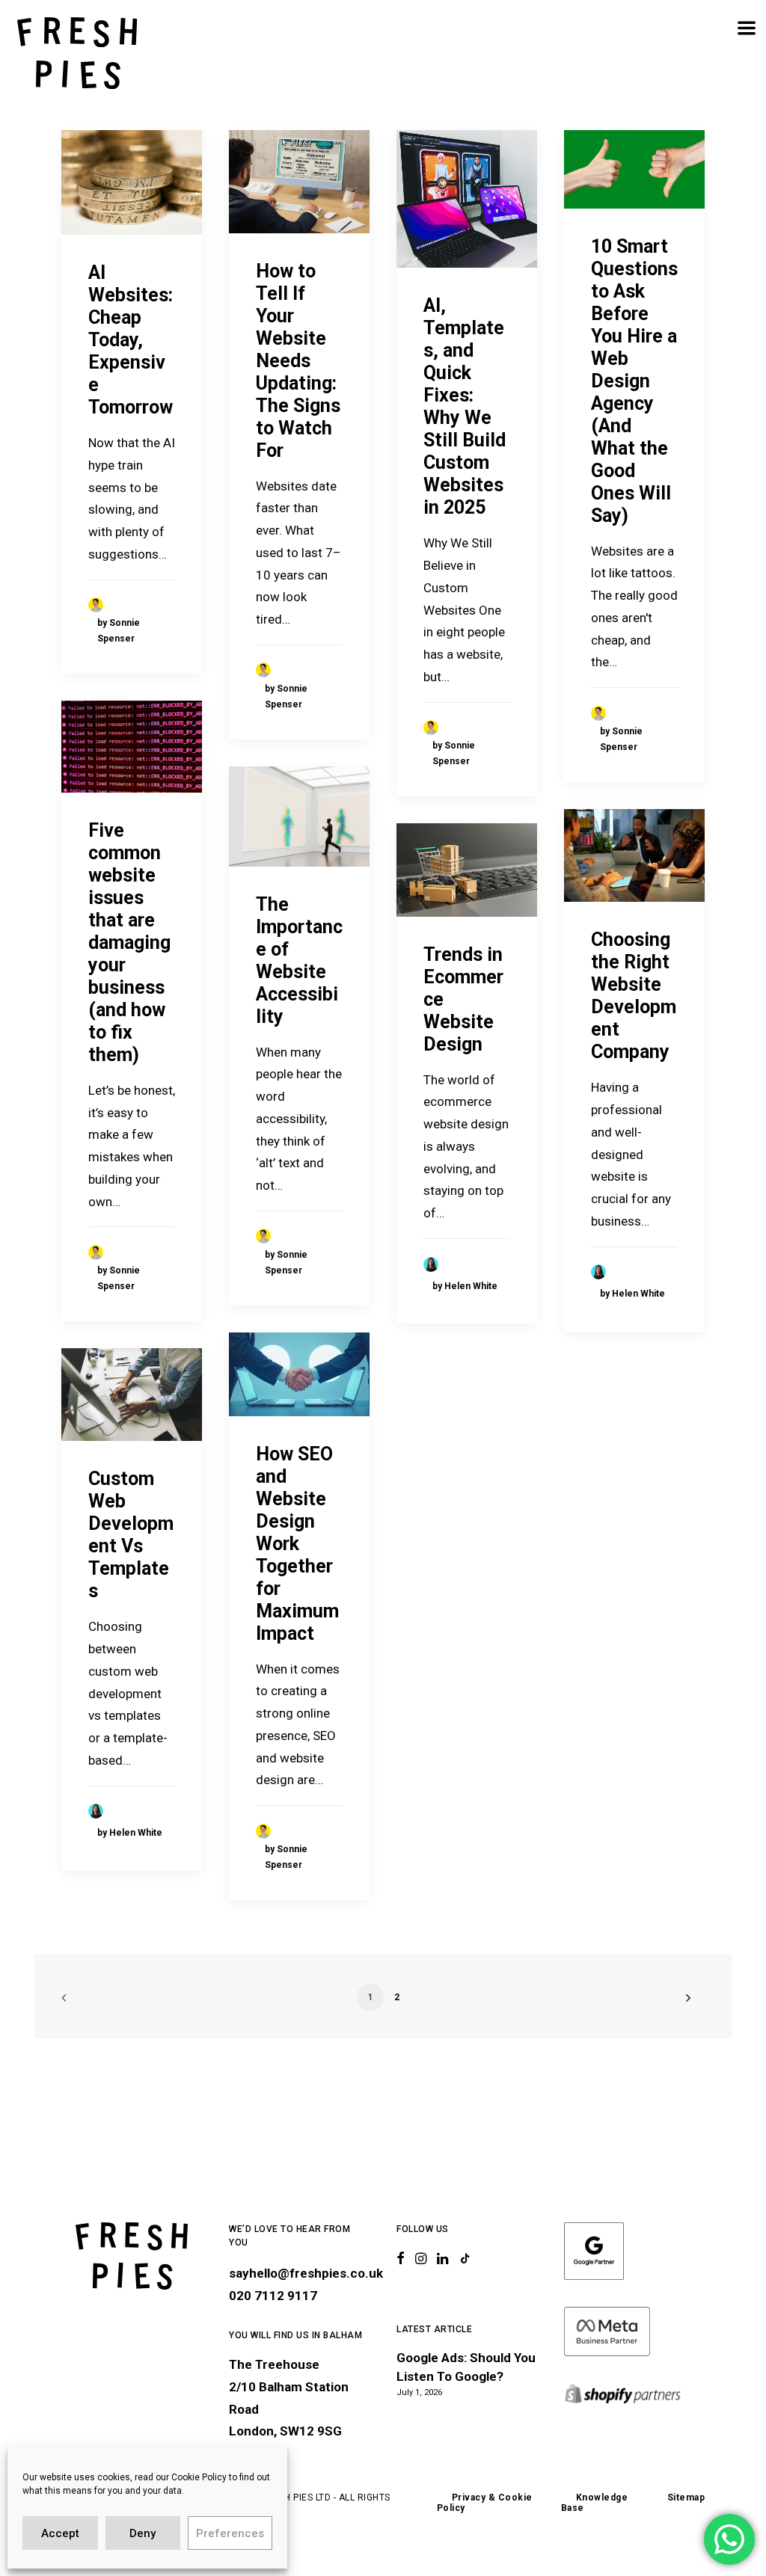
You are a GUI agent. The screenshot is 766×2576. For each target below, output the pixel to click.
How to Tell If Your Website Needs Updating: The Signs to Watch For (298, 361)
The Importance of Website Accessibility (299, 960)
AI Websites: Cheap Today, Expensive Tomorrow (131, 340)
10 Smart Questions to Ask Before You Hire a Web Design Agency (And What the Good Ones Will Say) (634, 381)
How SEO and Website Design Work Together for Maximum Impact (297, 1544)
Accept (60, 2533)
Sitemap (686, 2497)
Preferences (230, 2533)
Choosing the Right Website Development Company (634, 996)
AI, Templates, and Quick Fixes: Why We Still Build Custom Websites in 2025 (465, 406)
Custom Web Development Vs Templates (131, 1535)
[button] (132, 182)
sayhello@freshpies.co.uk (306, 2273)
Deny (143, 2533)
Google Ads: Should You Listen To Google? (466, 2367)
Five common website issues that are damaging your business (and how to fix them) (129, 943)
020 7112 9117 (273, 2296)
